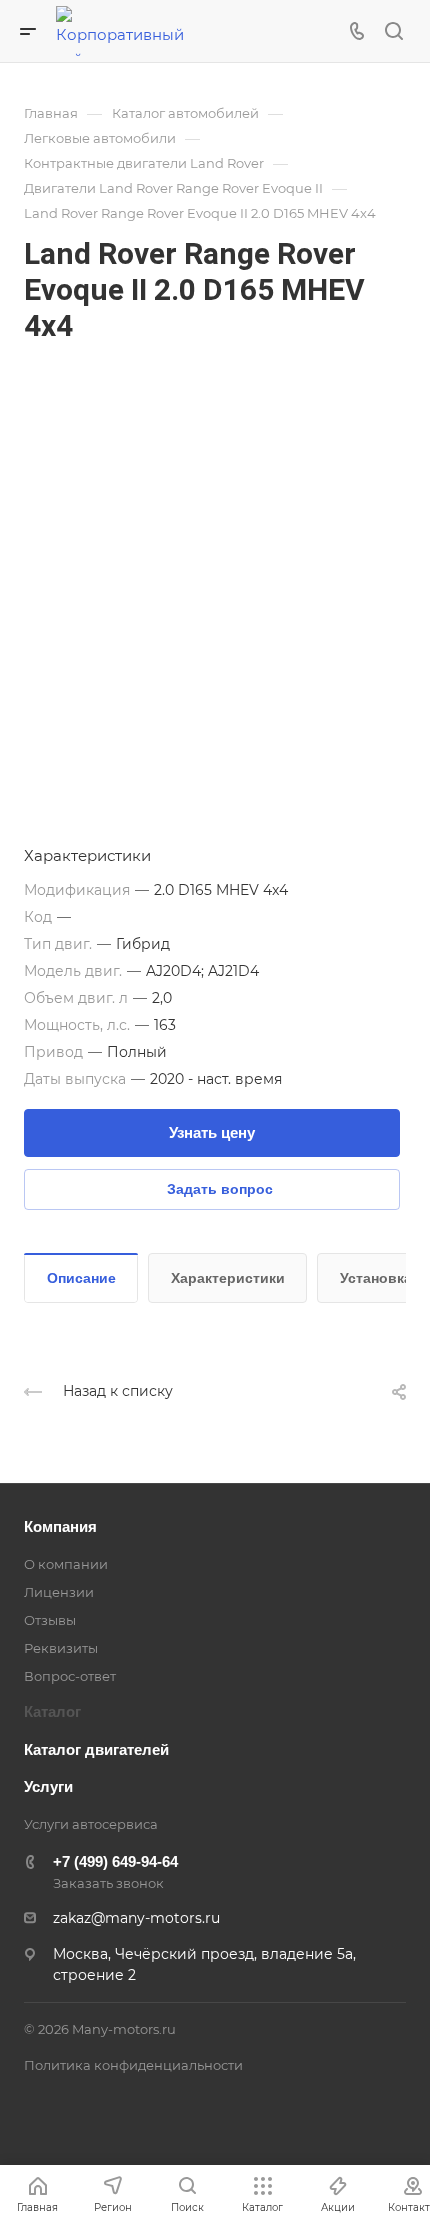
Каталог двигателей (96, 1749)
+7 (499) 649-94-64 (115, 1861)
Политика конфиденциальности (133, 2065)
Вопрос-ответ (70, 1676)
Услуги (48, 1786)
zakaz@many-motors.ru (136, 1918)
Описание (81, 1278)
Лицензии (59, 1592)
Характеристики (228, 1278)
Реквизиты (61, 1648)
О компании (66, 1564)
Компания (60, 1526)
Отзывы (50, 1620)
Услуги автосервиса (91, 1824)
